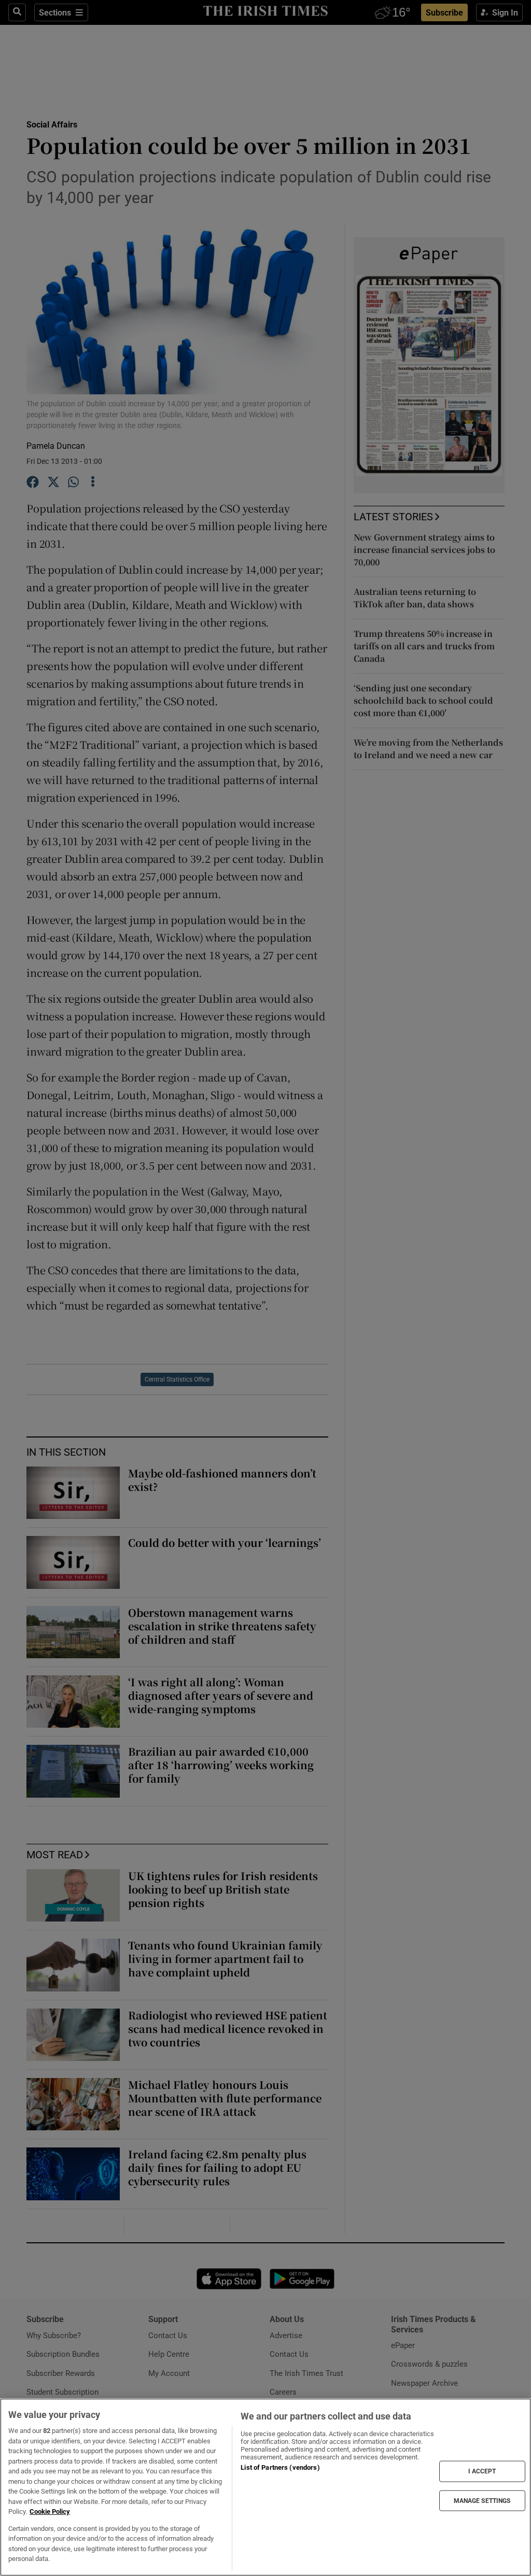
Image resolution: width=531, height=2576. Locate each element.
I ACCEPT (482, 2471)
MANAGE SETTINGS (482, 2500)
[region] (265, 2487)
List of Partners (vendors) (280, 2467)
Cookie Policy (50, 2511)
